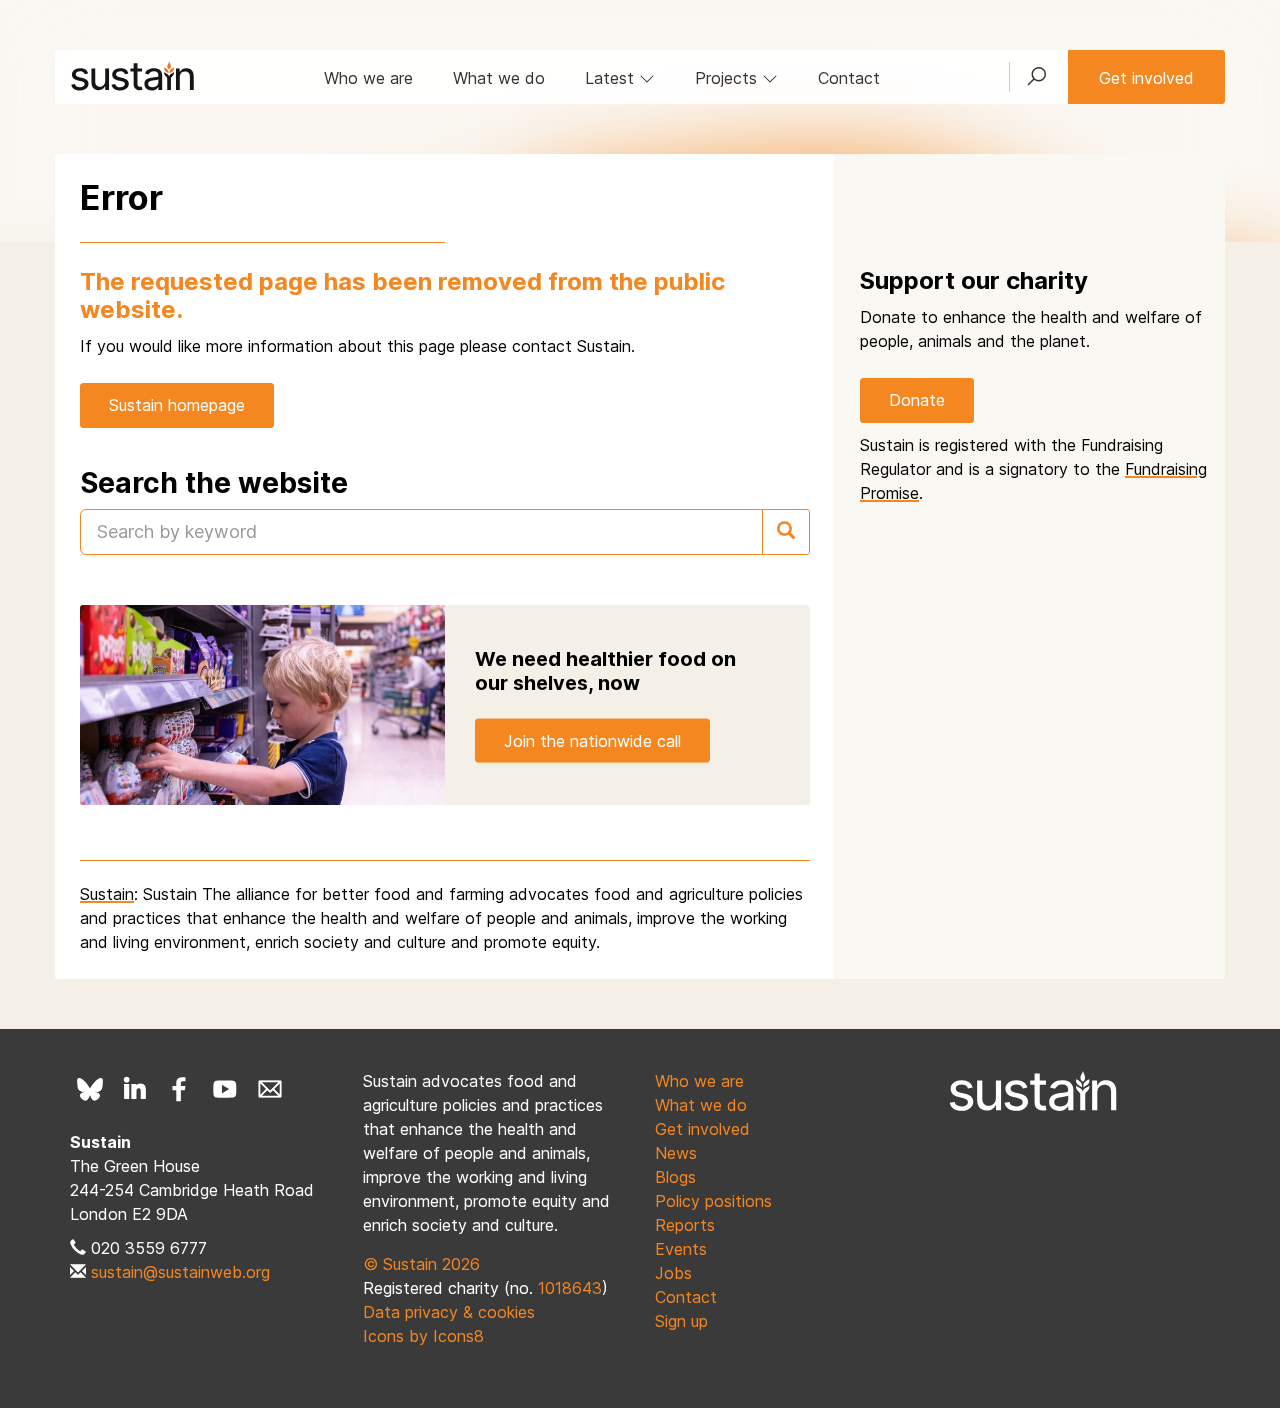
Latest (612, 78)
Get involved (1146, 78)
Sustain (107, 894)
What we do (499, 78)
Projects (728, 78)
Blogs (675, 1177)
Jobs (673, 1273)
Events (681, 1249)
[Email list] (270, 1089)
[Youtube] (225, 1089)
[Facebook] (180, 1089)
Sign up (681, 1321)
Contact (849, 78)
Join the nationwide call (592, 740)
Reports (685, 1225)
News (676, 1153)
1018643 (570, 1288)
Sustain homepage (177, 405)
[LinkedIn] (135, 1089)
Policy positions (713, 1201)
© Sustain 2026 (421, 1264)
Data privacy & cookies (449, 1312)
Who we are (368, 78)
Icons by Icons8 (423, 1336)
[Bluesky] (90, 1089)
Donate (917, 400)
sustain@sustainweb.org (180, 1272)
